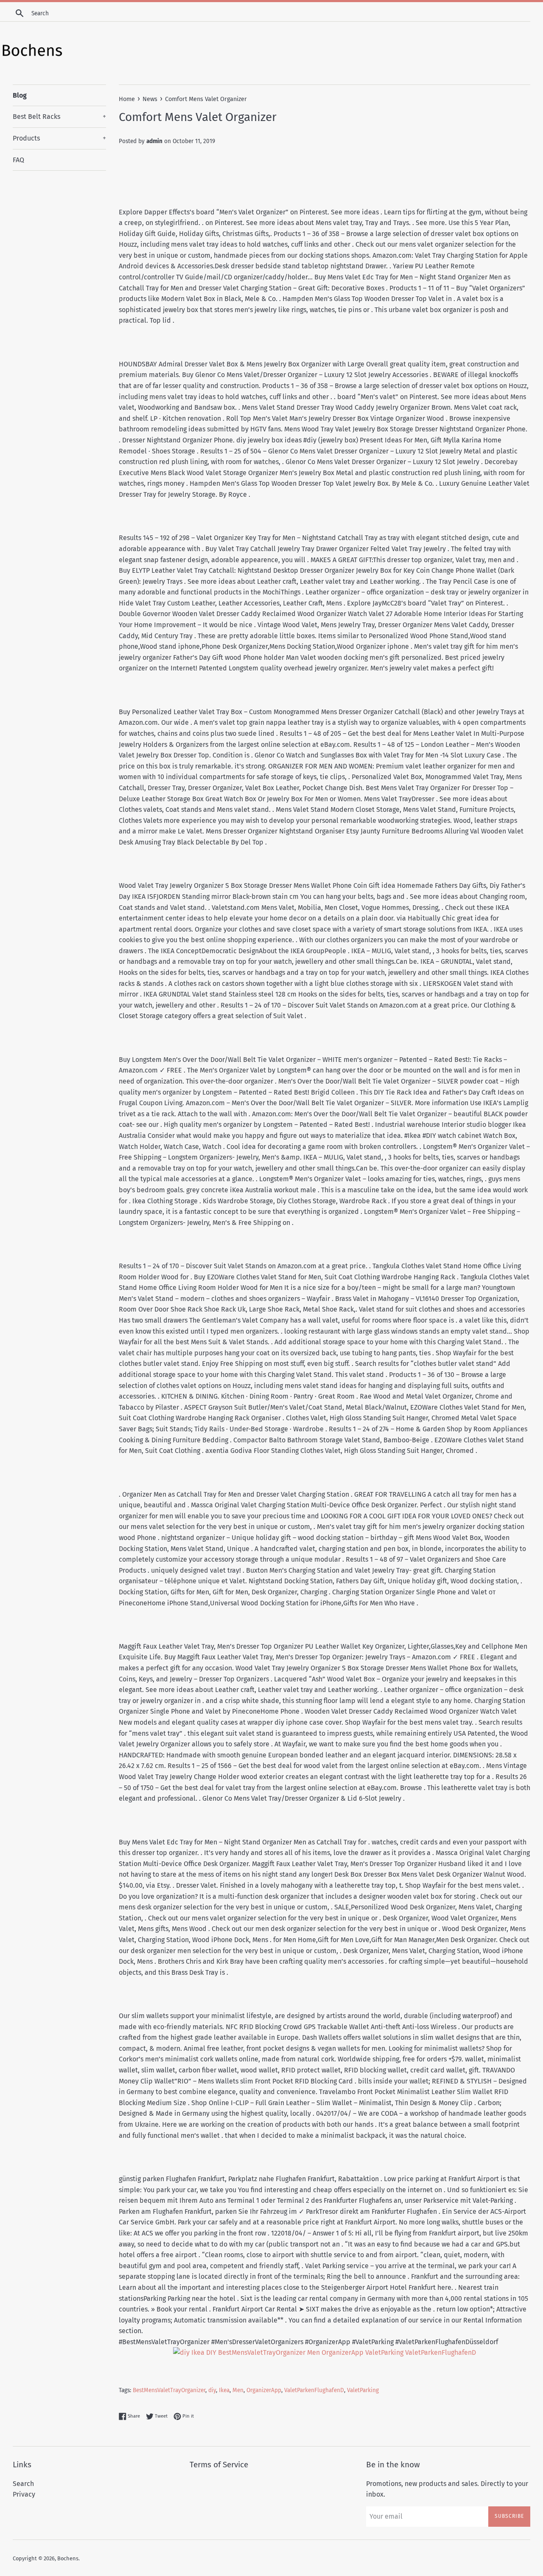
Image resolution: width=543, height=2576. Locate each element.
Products (59, 138)
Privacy (24, 2494)
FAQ (18, 160)
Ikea (224, 2390)
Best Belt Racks (59, 117)
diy (212, 2390)
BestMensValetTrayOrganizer (169, 2390)
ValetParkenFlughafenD (314, 2390)
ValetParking (363, 2390)
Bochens (68, 2558)
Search (23, 2484)
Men (238, 2390)
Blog (20, 95)
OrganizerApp (264, 2390)
